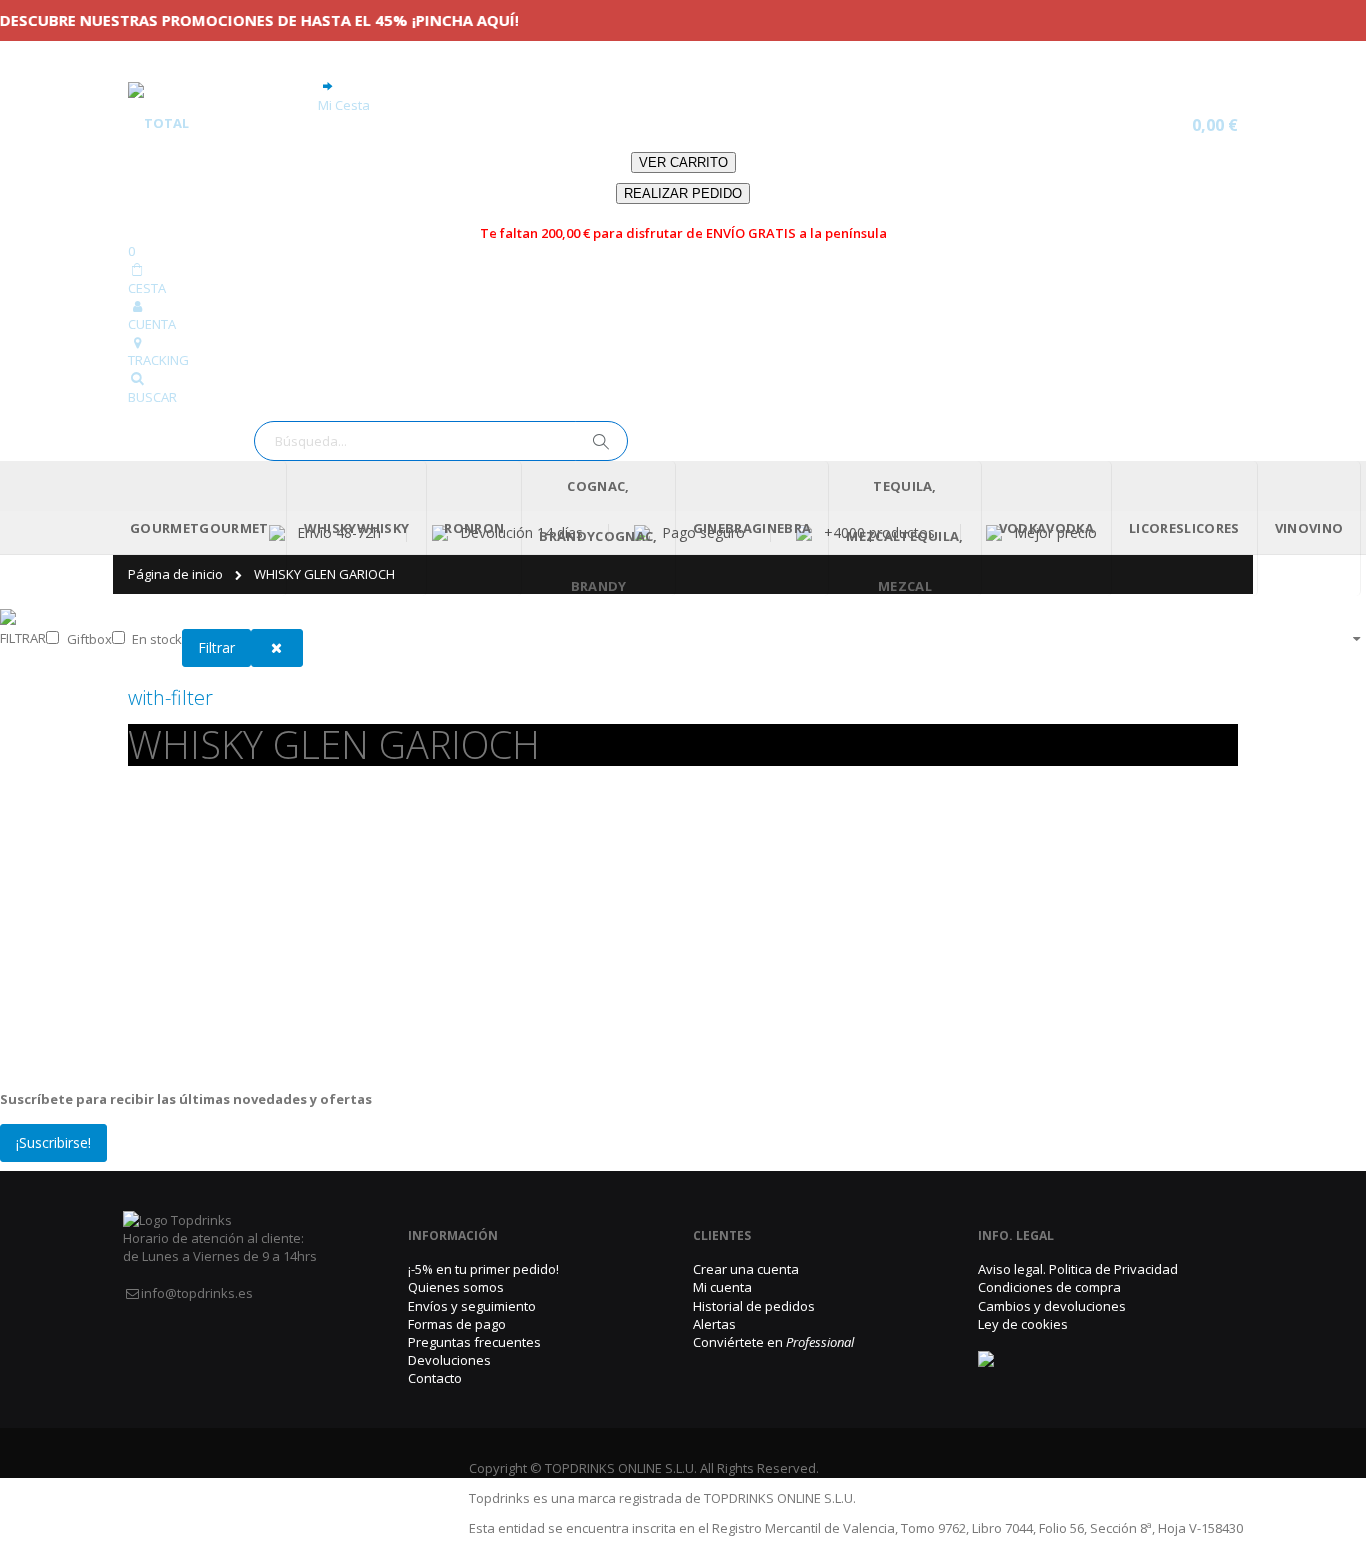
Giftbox (89, 639)
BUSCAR (152, 397)
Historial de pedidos (754, 1306)
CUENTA (152, 324)
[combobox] (441, 441)
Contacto (435, 1378)
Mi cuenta (722, 1287)
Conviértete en (773, 1342)
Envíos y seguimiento (472, 1306)
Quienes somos (456, 1287)
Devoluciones (449, 1360)
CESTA (147, 288)
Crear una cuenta (746, 1269)
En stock (157, 639)
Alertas (714, 1324)
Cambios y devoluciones (1052, 1306)
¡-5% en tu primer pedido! (483, 1269)
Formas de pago (457, 1324)
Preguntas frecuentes (474, 1342)
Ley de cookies (1023, 1324)
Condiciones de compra (1049, 1287)
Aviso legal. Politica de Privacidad (1078, 1269)
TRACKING (158, 360)
